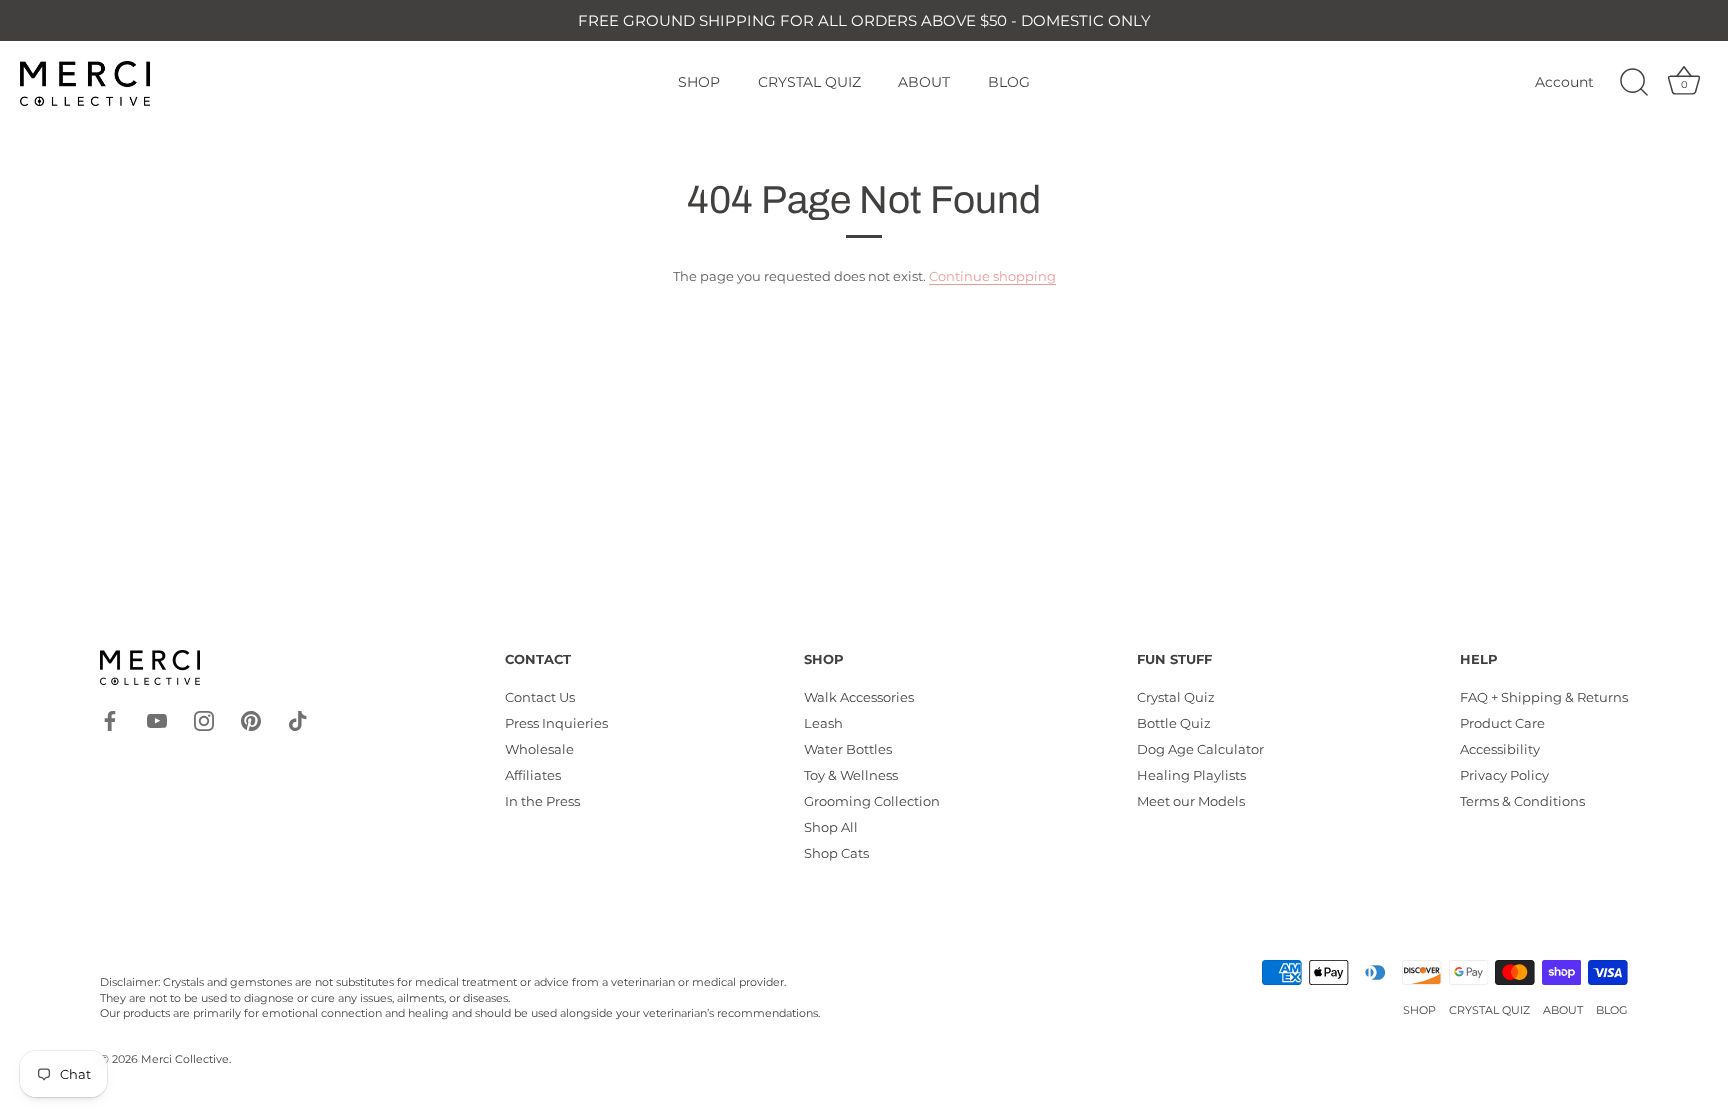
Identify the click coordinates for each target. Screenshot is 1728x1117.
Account (1564, 82)
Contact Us (540, 697)
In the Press (542, 801)
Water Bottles (848, 749)
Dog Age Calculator (1200, 749)
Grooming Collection (872, 801)
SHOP (699, 82)
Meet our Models (1191, 801)
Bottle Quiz (1174, 723)
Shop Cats (836, 853)
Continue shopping (992, 276)
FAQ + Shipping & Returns (1544, 697)
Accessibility (1500, 749)
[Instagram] (204, 719)
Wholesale (539, 749)
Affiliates (533, 775)
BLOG (1009, 82)
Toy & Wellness (851, 775)
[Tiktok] (298, 719)
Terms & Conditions (1522, 801)
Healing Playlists (1191, 775)
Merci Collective (185, 1059)
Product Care (1502, 723)
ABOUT (924, 82)
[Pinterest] (251, 719)
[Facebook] (110, 719)
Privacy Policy (1504, 775)
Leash (823, 723)
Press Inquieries (556, 723)
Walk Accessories (859, 697)
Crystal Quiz (1176, 697)
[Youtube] (157, 719)
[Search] (1634, 83)
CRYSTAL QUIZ (809, 82)
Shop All (831, 827)
